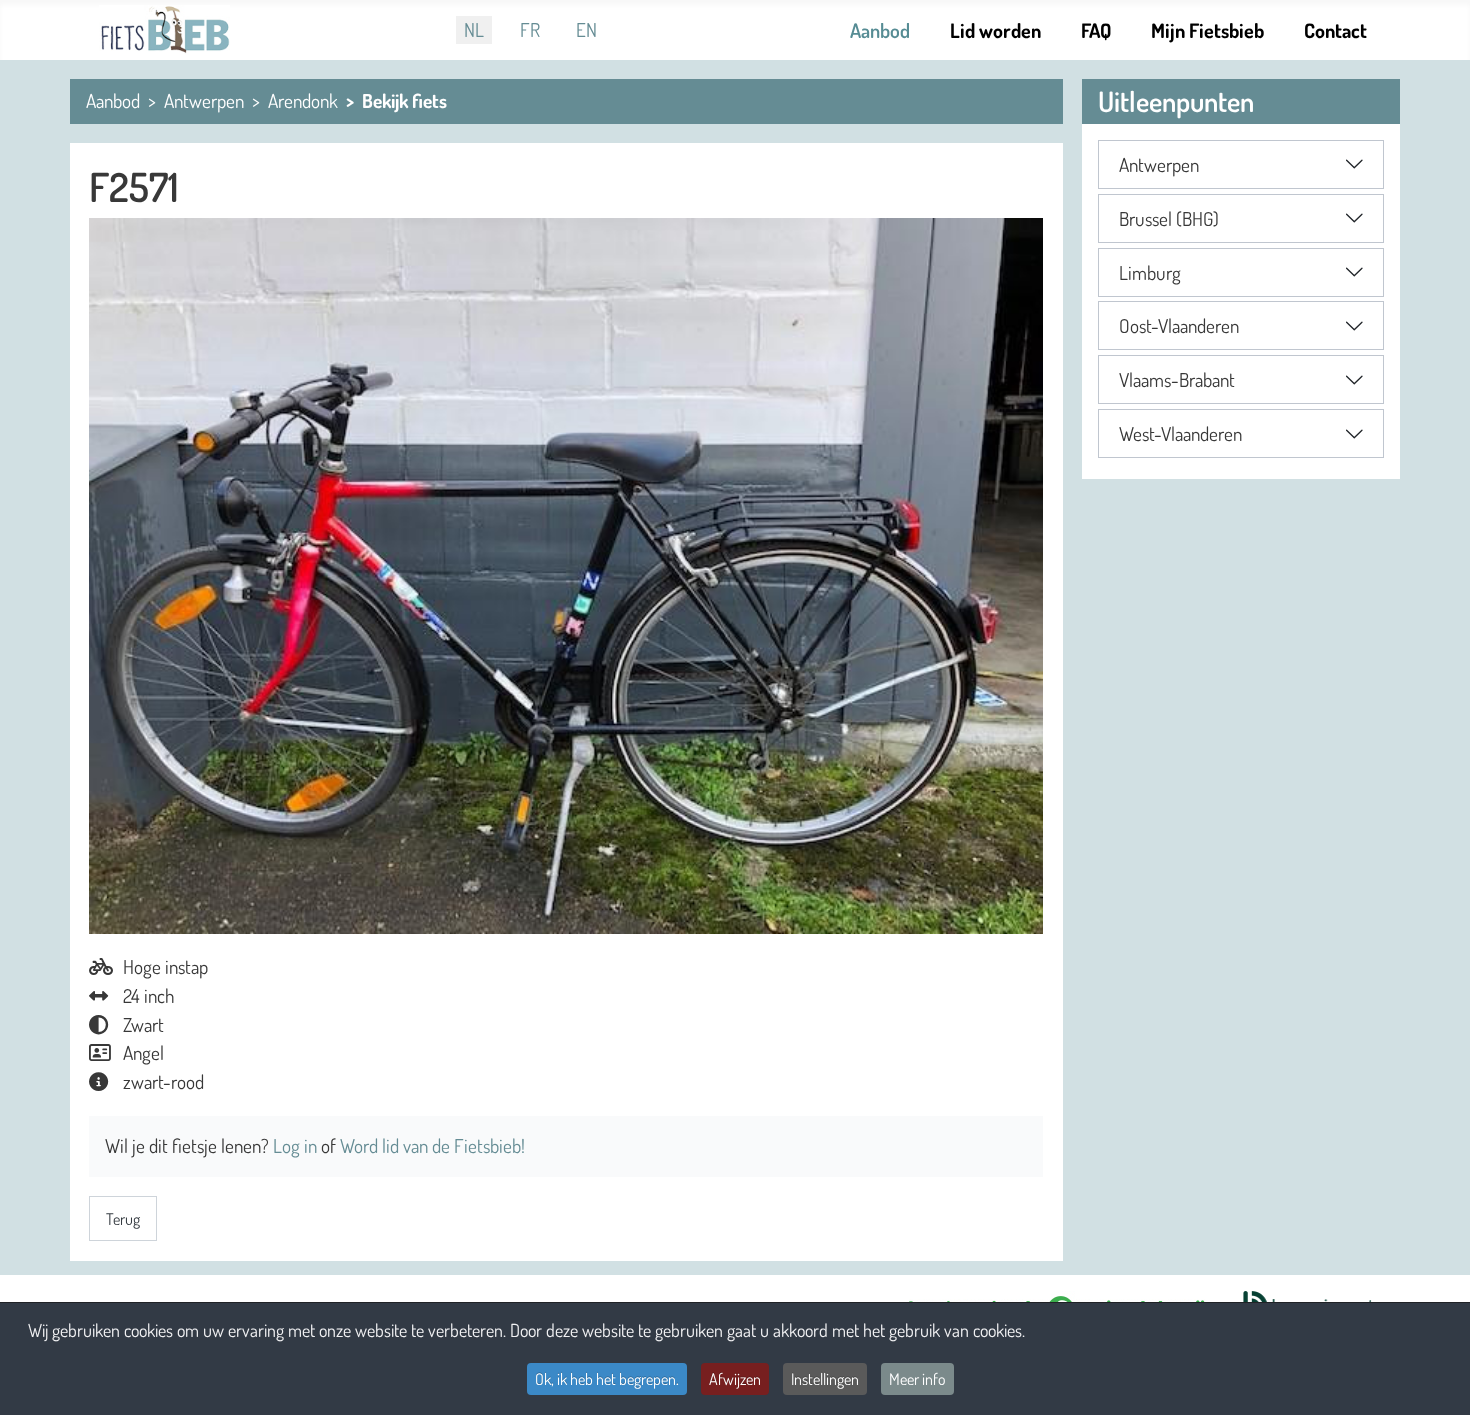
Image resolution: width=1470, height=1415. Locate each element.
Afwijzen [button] (735, 1379)
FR (530, 29)
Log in (297, 1145)
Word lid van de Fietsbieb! (432, 1145)
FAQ (1096, 30)
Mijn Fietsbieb (1207, 30)
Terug (123, 1219)
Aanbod (880, 30)
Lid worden (995, 30)
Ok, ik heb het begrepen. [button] (607, 1379)
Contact (1335, 30)
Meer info (917, 1379)
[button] (1241, 164)
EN (586, 29)
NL (474, 29)
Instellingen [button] (825, 1379)
